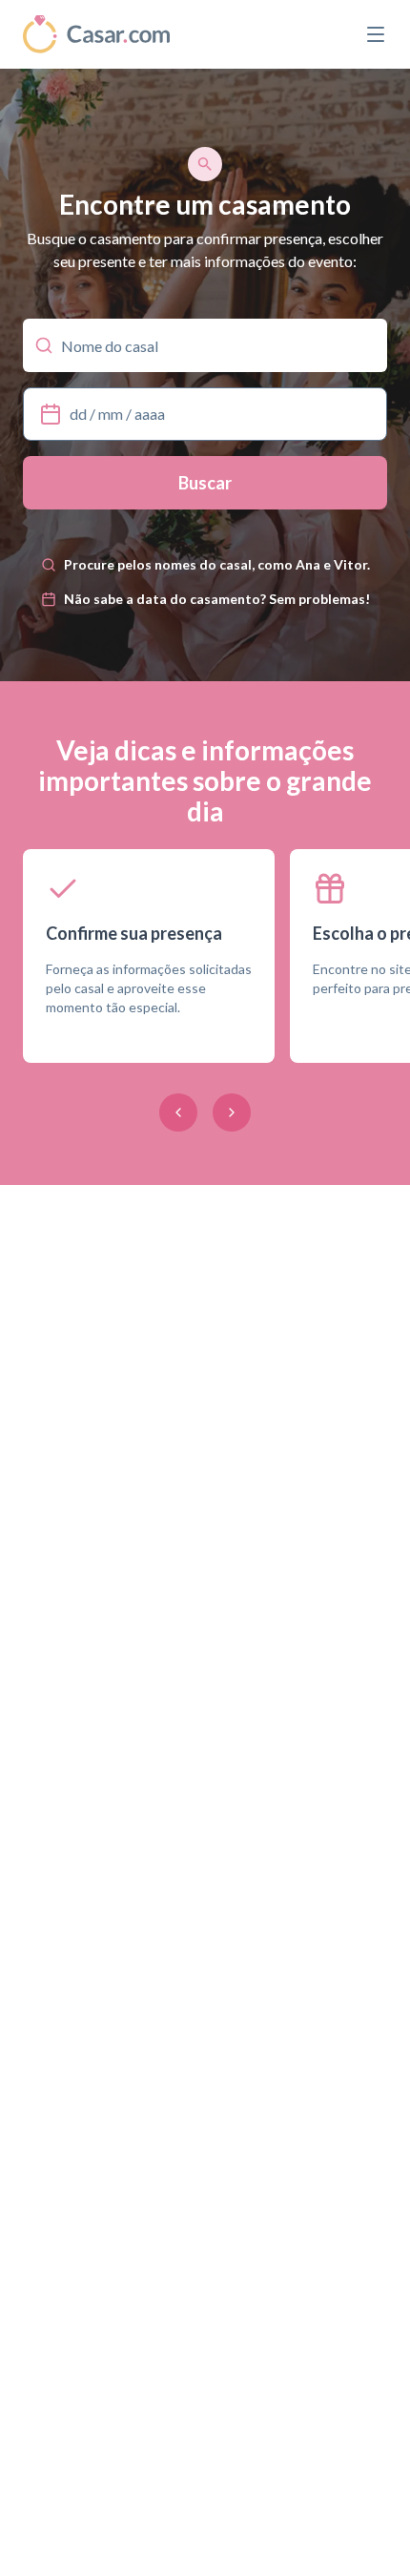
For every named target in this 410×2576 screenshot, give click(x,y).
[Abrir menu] (376, 34)
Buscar (205, 483)
